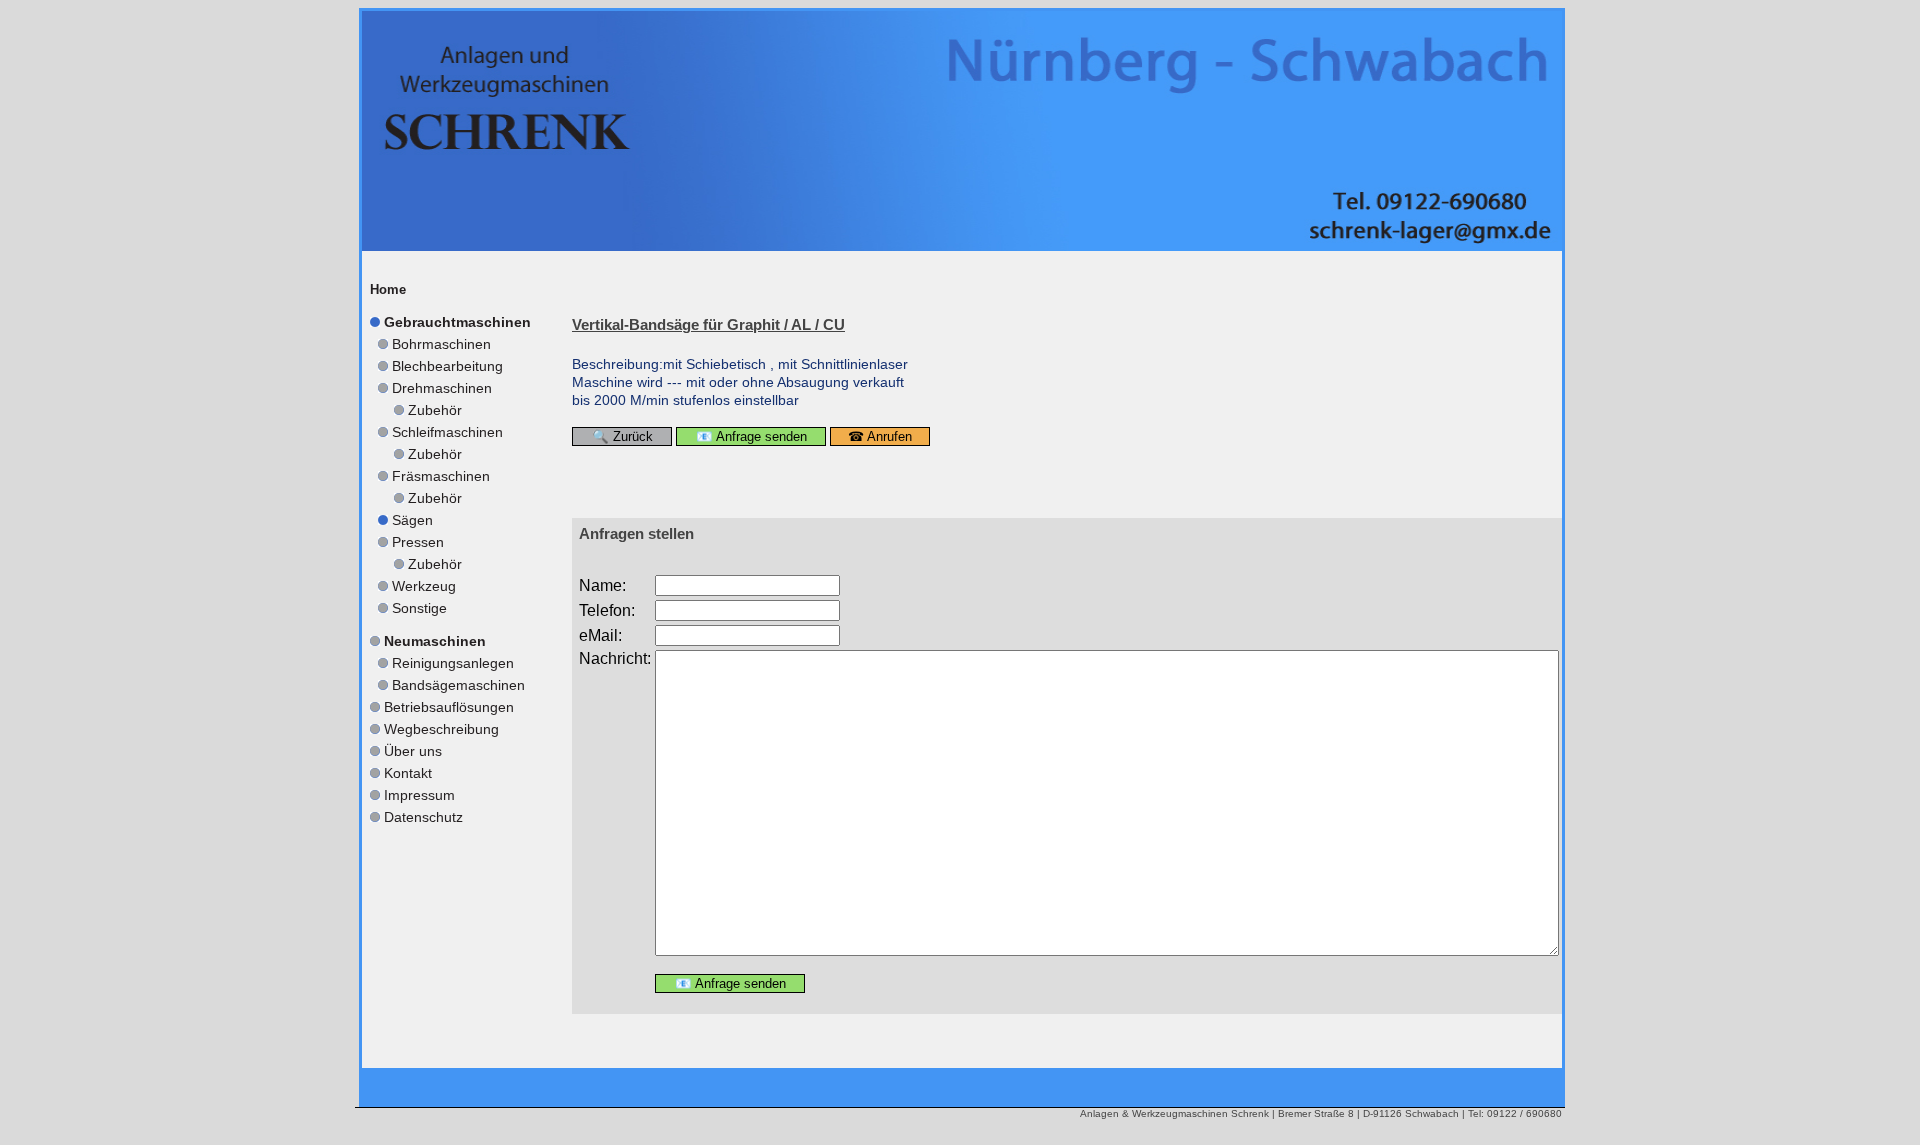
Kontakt (408, 773)
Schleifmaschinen (447, 432)
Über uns (413, 751)
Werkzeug (424, 586)
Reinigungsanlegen (453, 663)
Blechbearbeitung (447, 366)
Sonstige (419, 608)
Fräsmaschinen (441, 476)
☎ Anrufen (880, 436)
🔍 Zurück (622, 436)
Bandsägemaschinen (458, 685)
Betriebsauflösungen (449, 707)
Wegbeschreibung (441, 729)
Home (388, 289)
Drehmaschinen (442, 388)
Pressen (418, 542)
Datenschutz (423, 817)
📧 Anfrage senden (751, 436)
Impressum (419, 795)
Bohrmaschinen (441, 344)
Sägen (412, 520)
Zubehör (435, 410)
